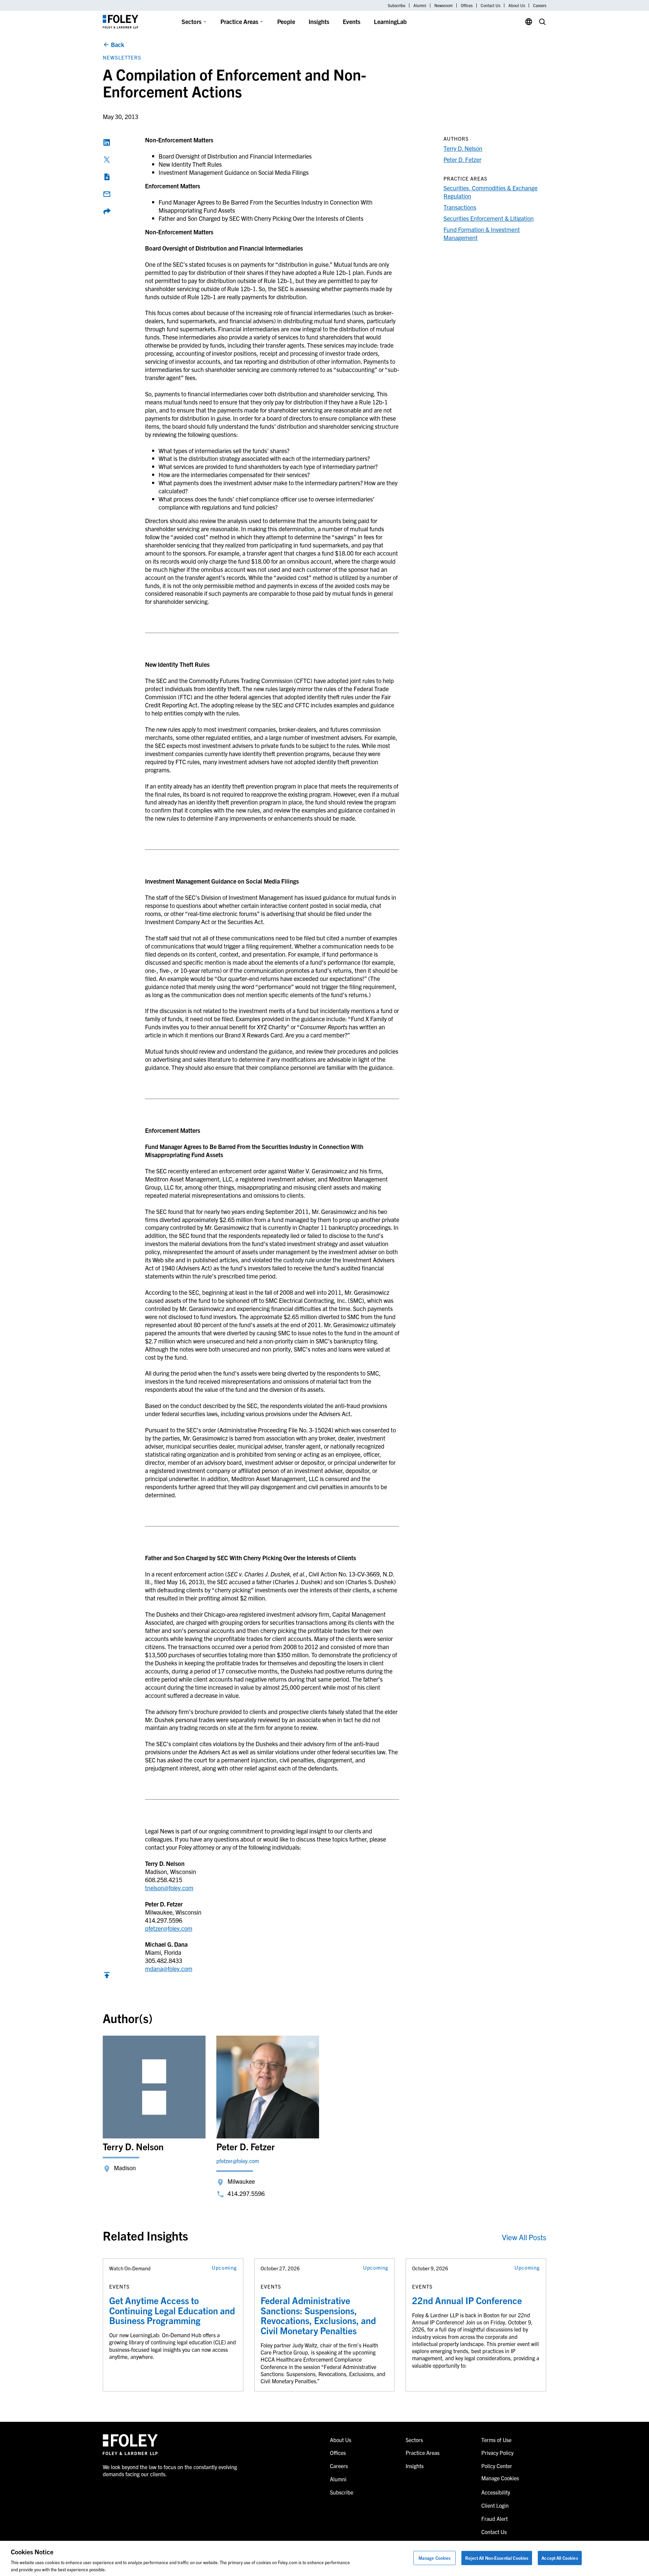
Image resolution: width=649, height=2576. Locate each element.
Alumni (420, 5)
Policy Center (497, 2466)
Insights (319, 21)
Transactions (460, 207)
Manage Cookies (435, 2558)
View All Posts (524, 2237)
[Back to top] (107, 1977)
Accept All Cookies (560, 2558)
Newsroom (443, 5)
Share (107, 211)
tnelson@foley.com (169, 1888)
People (286, 21)
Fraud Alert (495, 2519)
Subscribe (396, 5)
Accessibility (496, 2492)
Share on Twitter (107, 160)
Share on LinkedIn (107, 142)
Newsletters (122, 57)
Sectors (191, 21)
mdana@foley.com (169, 1969)
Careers (540, 5)
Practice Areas (239, 21)
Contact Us (490, 5)
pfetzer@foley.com (169, 1928)
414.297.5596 (246, 2193)
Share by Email (107, 194)
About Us (517, 5)
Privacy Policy (497, 2453)
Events (352, 21)
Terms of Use (496, 2440)
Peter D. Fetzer (462, 159)
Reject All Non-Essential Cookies (497, 2558)
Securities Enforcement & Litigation (489, 218)
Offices (467, 5)
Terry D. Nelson (463, 148)
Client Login (495, 2505)
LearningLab (390, 21)
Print (107, 177)
